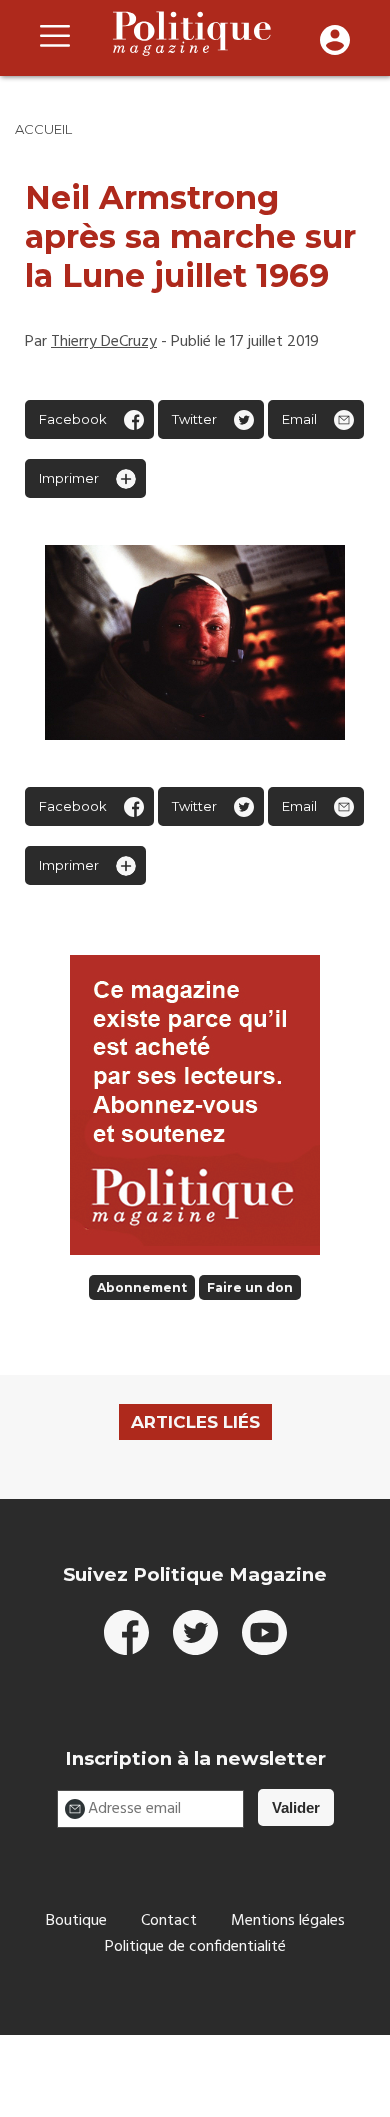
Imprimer (69, 478)
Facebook (73, 419)
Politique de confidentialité (195, 1947)
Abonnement (142, 1287)
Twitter (194, 419)
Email (299, 419)
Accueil (43, 129)
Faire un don (250, 1287)
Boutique (76, 1921)
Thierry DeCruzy (104, 342)
